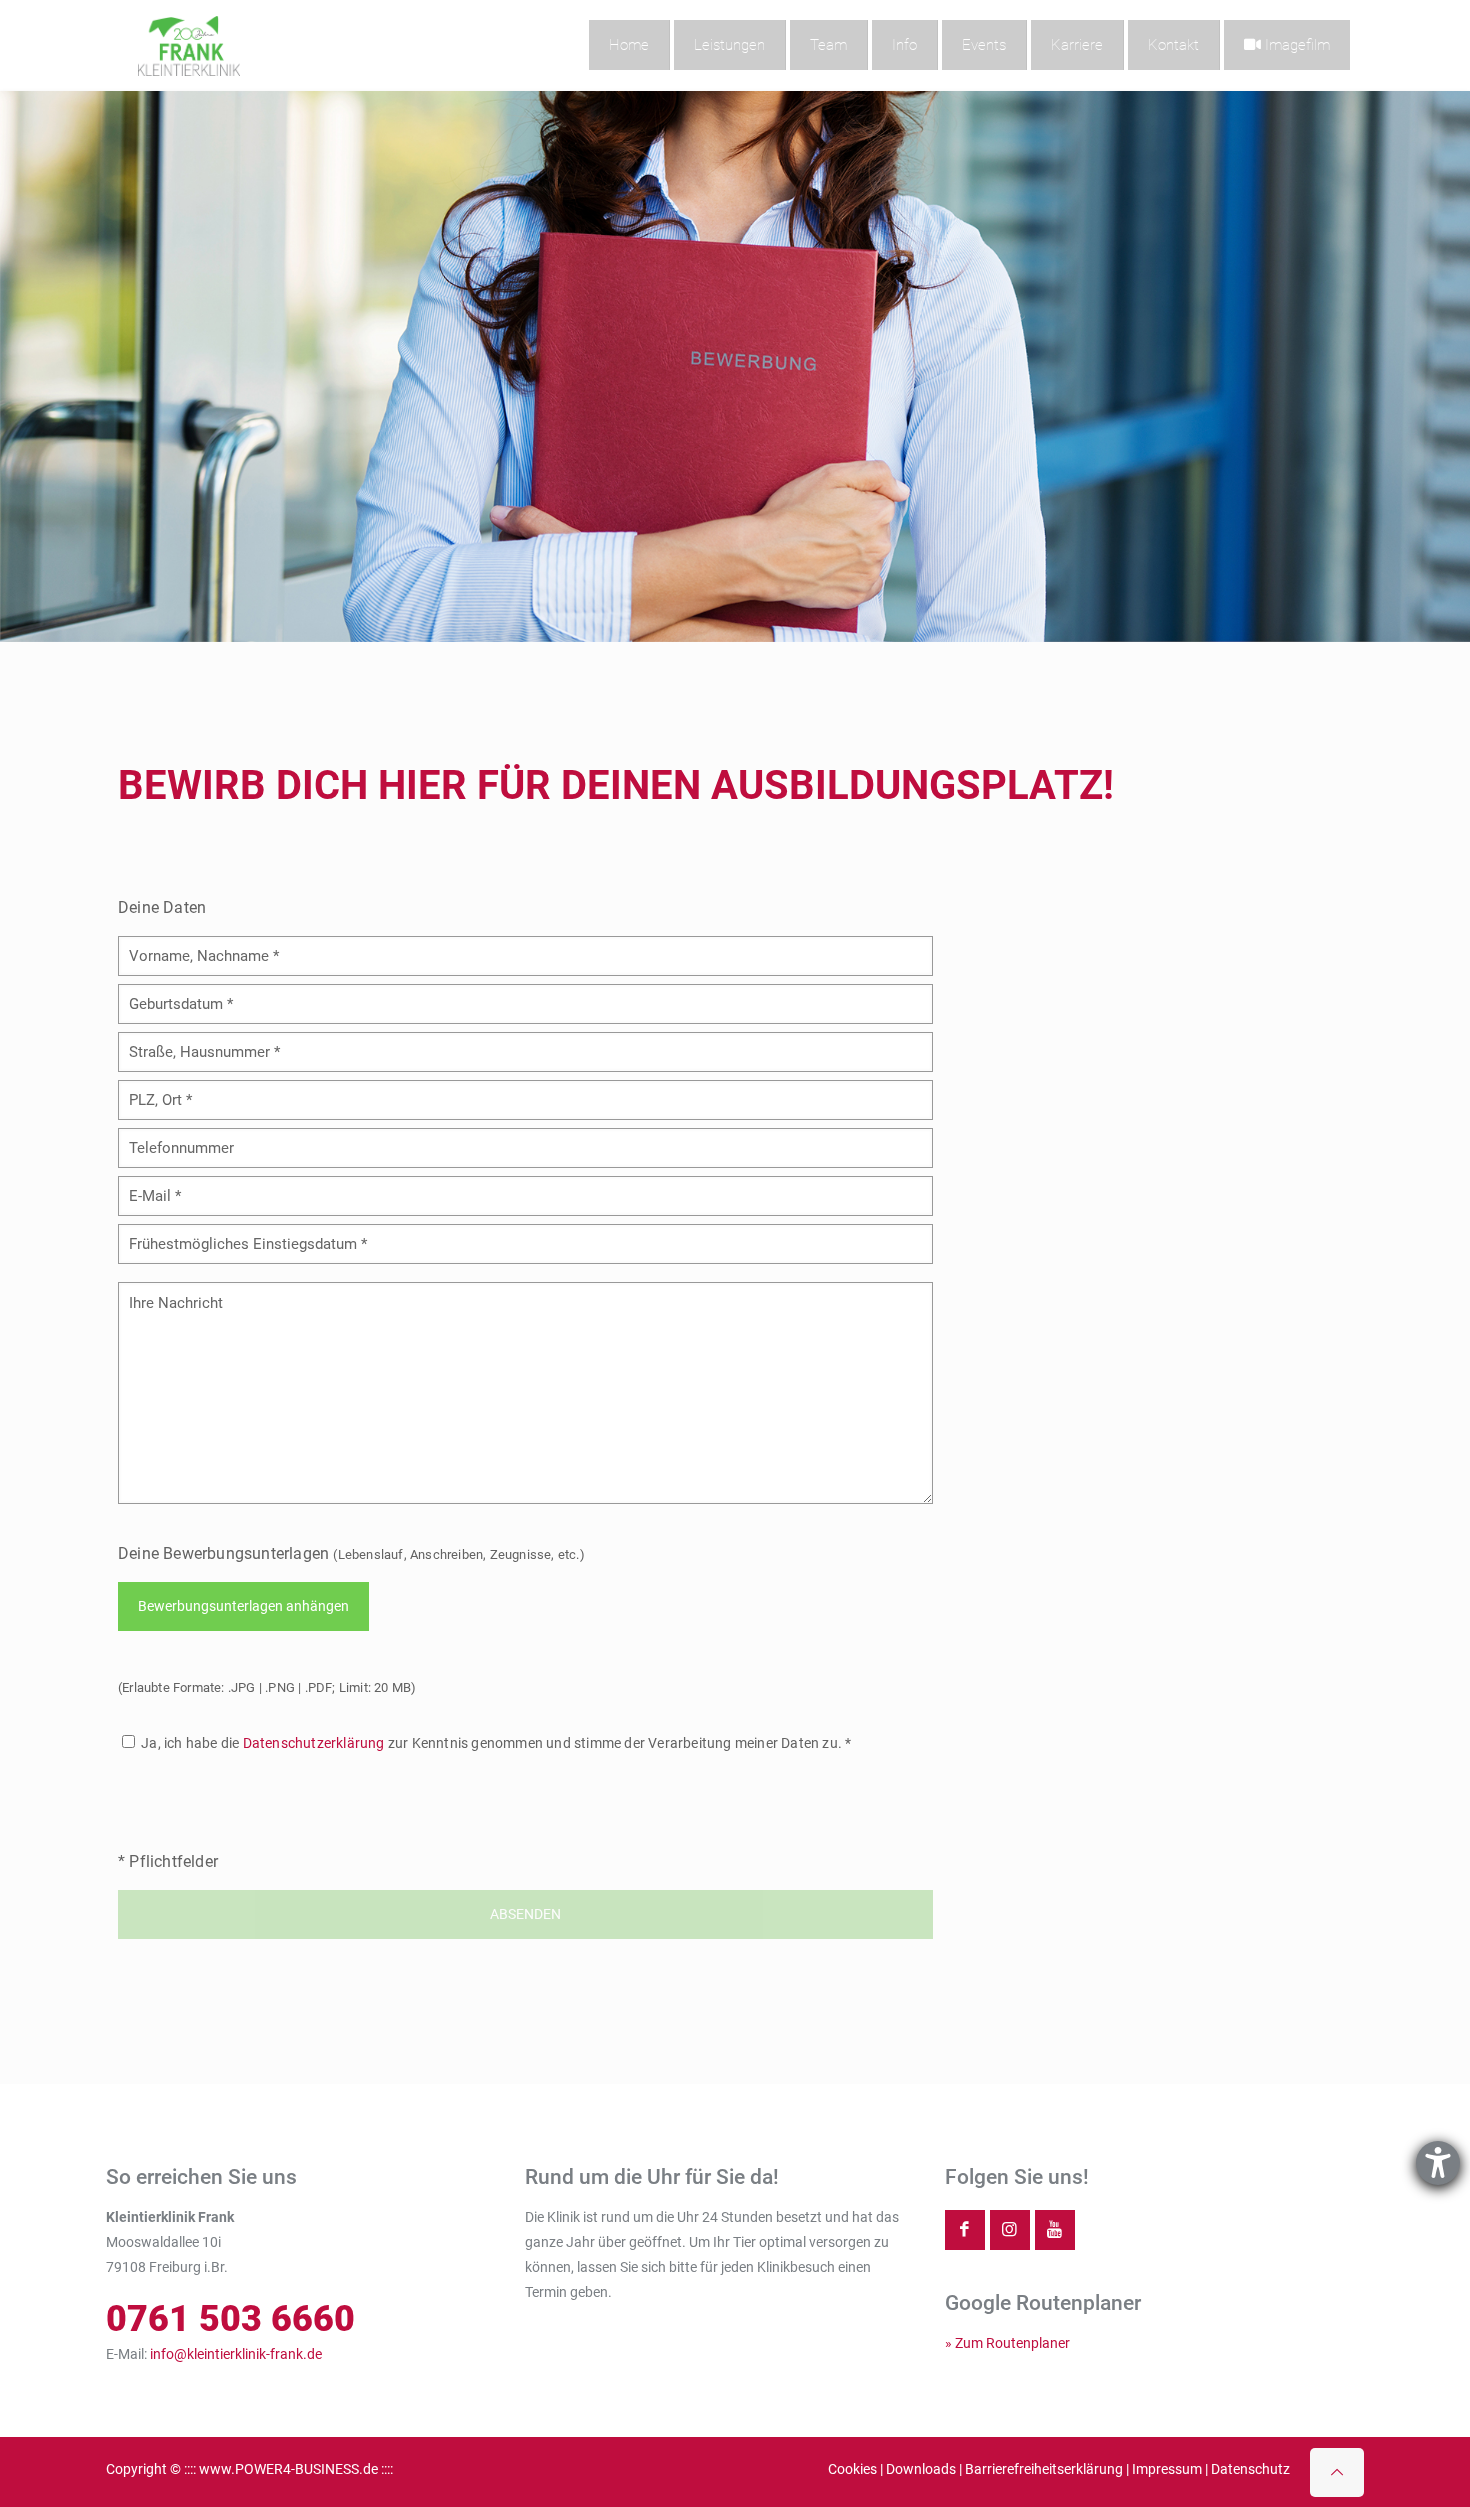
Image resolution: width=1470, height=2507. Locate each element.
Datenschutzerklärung (314, 1743)
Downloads (921, 2469)
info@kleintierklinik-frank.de (236, 2354)
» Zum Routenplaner (1007, 2343)
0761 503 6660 (230, 2318)
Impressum (1167, 2469)
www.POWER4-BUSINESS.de (288, 2469)
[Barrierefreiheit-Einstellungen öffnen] (1438, 2163)
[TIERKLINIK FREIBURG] (189, 45)
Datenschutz (1250, 2469)
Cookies (852, 2469)
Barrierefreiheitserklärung (1044, 2469)
